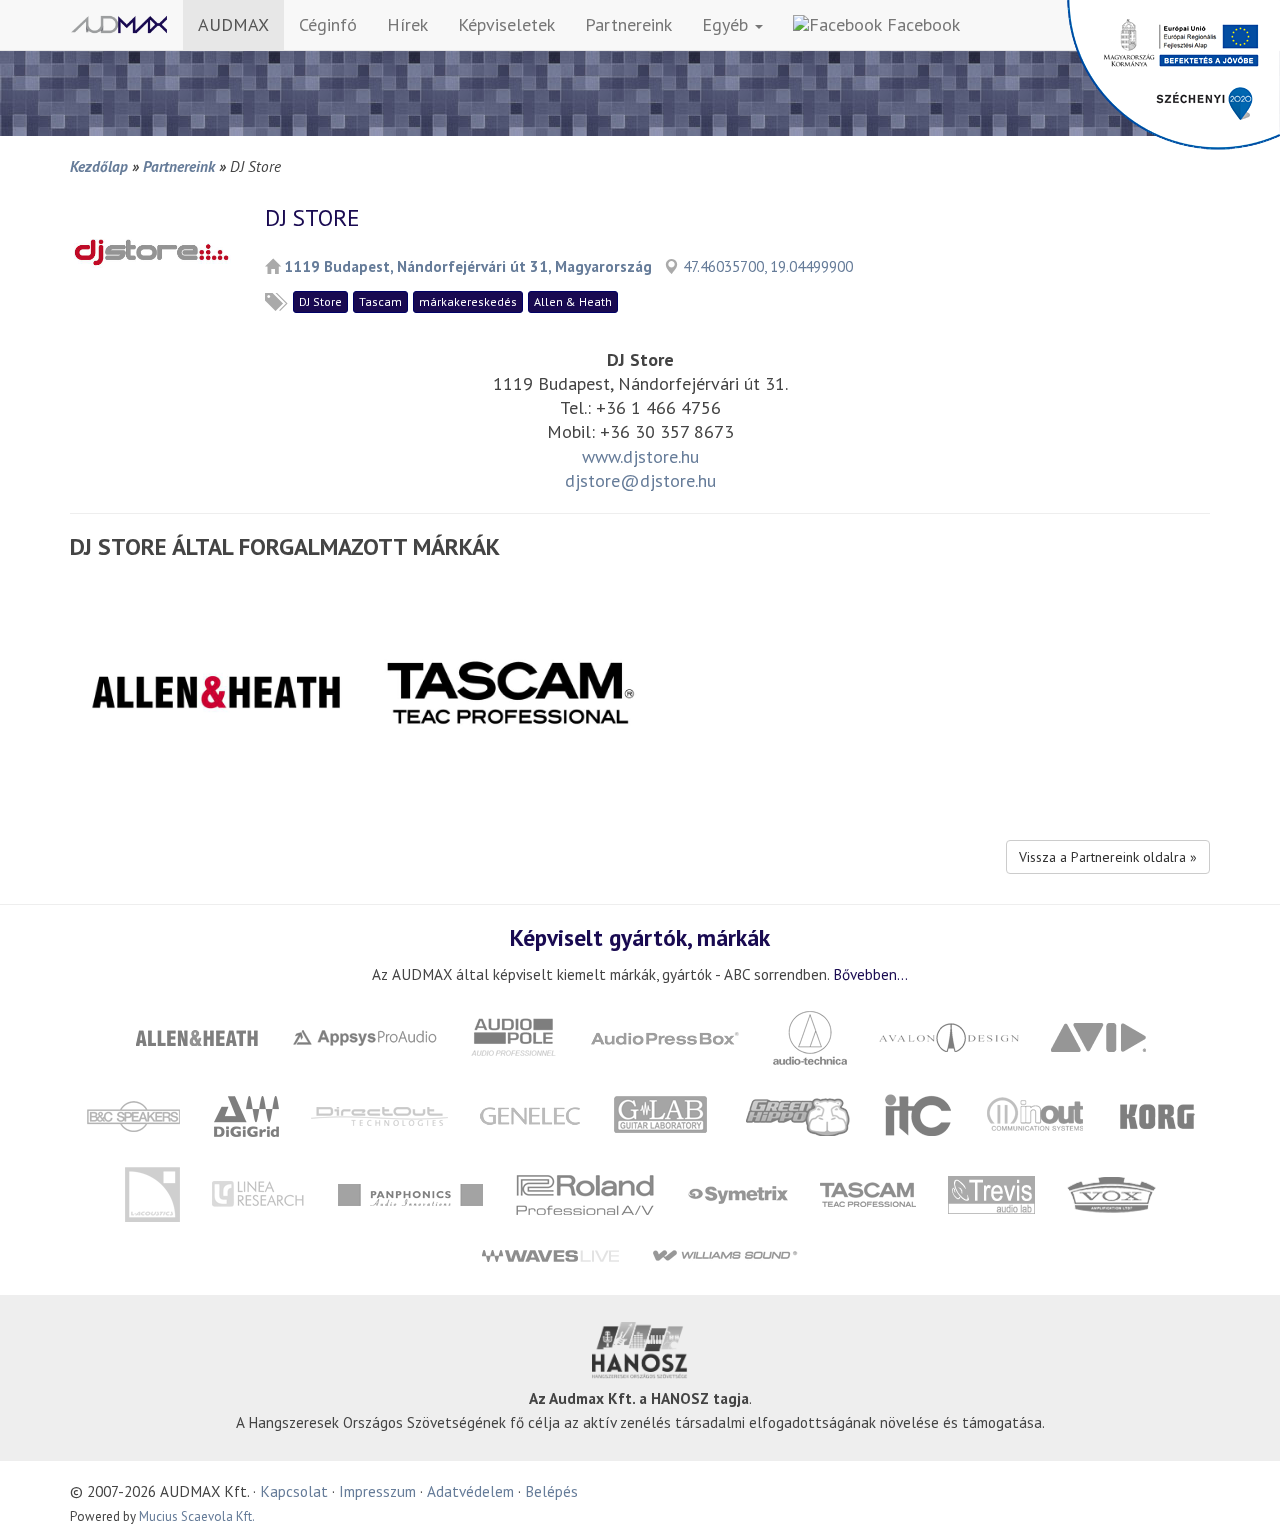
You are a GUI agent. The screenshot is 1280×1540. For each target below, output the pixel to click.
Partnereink (628, 24)
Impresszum (377, 1491)
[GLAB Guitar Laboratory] (663, 1114)
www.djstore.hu (640, 456)
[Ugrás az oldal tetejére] (1240, 1500)
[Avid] (1099, 1035)
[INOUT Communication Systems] (1037, 1114)
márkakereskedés (468, 301)
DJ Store (320, 301)
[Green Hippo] (799, 1114)
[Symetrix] (737, 1192)
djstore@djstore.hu (640, 480)
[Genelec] (530, 1114)
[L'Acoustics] (152, 1192)
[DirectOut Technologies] (380, 1114)
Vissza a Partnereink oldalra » (1108, 857)
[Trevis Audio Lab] (991, 1192)
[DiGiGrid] (247, 1114)
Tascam (380, 301)
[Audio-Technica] (810, 1035)
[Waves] (550, 1254)
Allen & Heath (573, 301)
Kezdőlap (99, 166)
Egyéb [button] (727, 24)
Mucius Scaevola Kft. (197, 1516)
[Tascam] (509, 690)
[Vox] (1111, 1192)
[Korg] (1158, 1114)
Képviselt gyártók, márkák (640, 937)
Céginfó (328, 24)
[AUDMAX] (119, 24)
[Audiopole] (514, 1035)
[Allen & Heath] (216, 690)
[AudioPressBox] (665, 1035)
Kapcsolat (294, 1491)
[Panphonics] (410, 1192)
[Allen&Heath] (197, 1035)
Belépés (551, 1491)
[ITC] (918, 1114)
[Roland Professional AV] (585, 1192)
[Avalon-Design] (949, 1035)
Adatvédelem (470, 1491)
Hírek (407, 24)
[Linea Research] (258, 1192)
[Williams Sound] (724, 1254)
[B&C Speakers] (134, 1114)
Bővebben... (870, 974)
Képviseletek (506, 24)
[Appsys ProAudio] (365, 1035)
